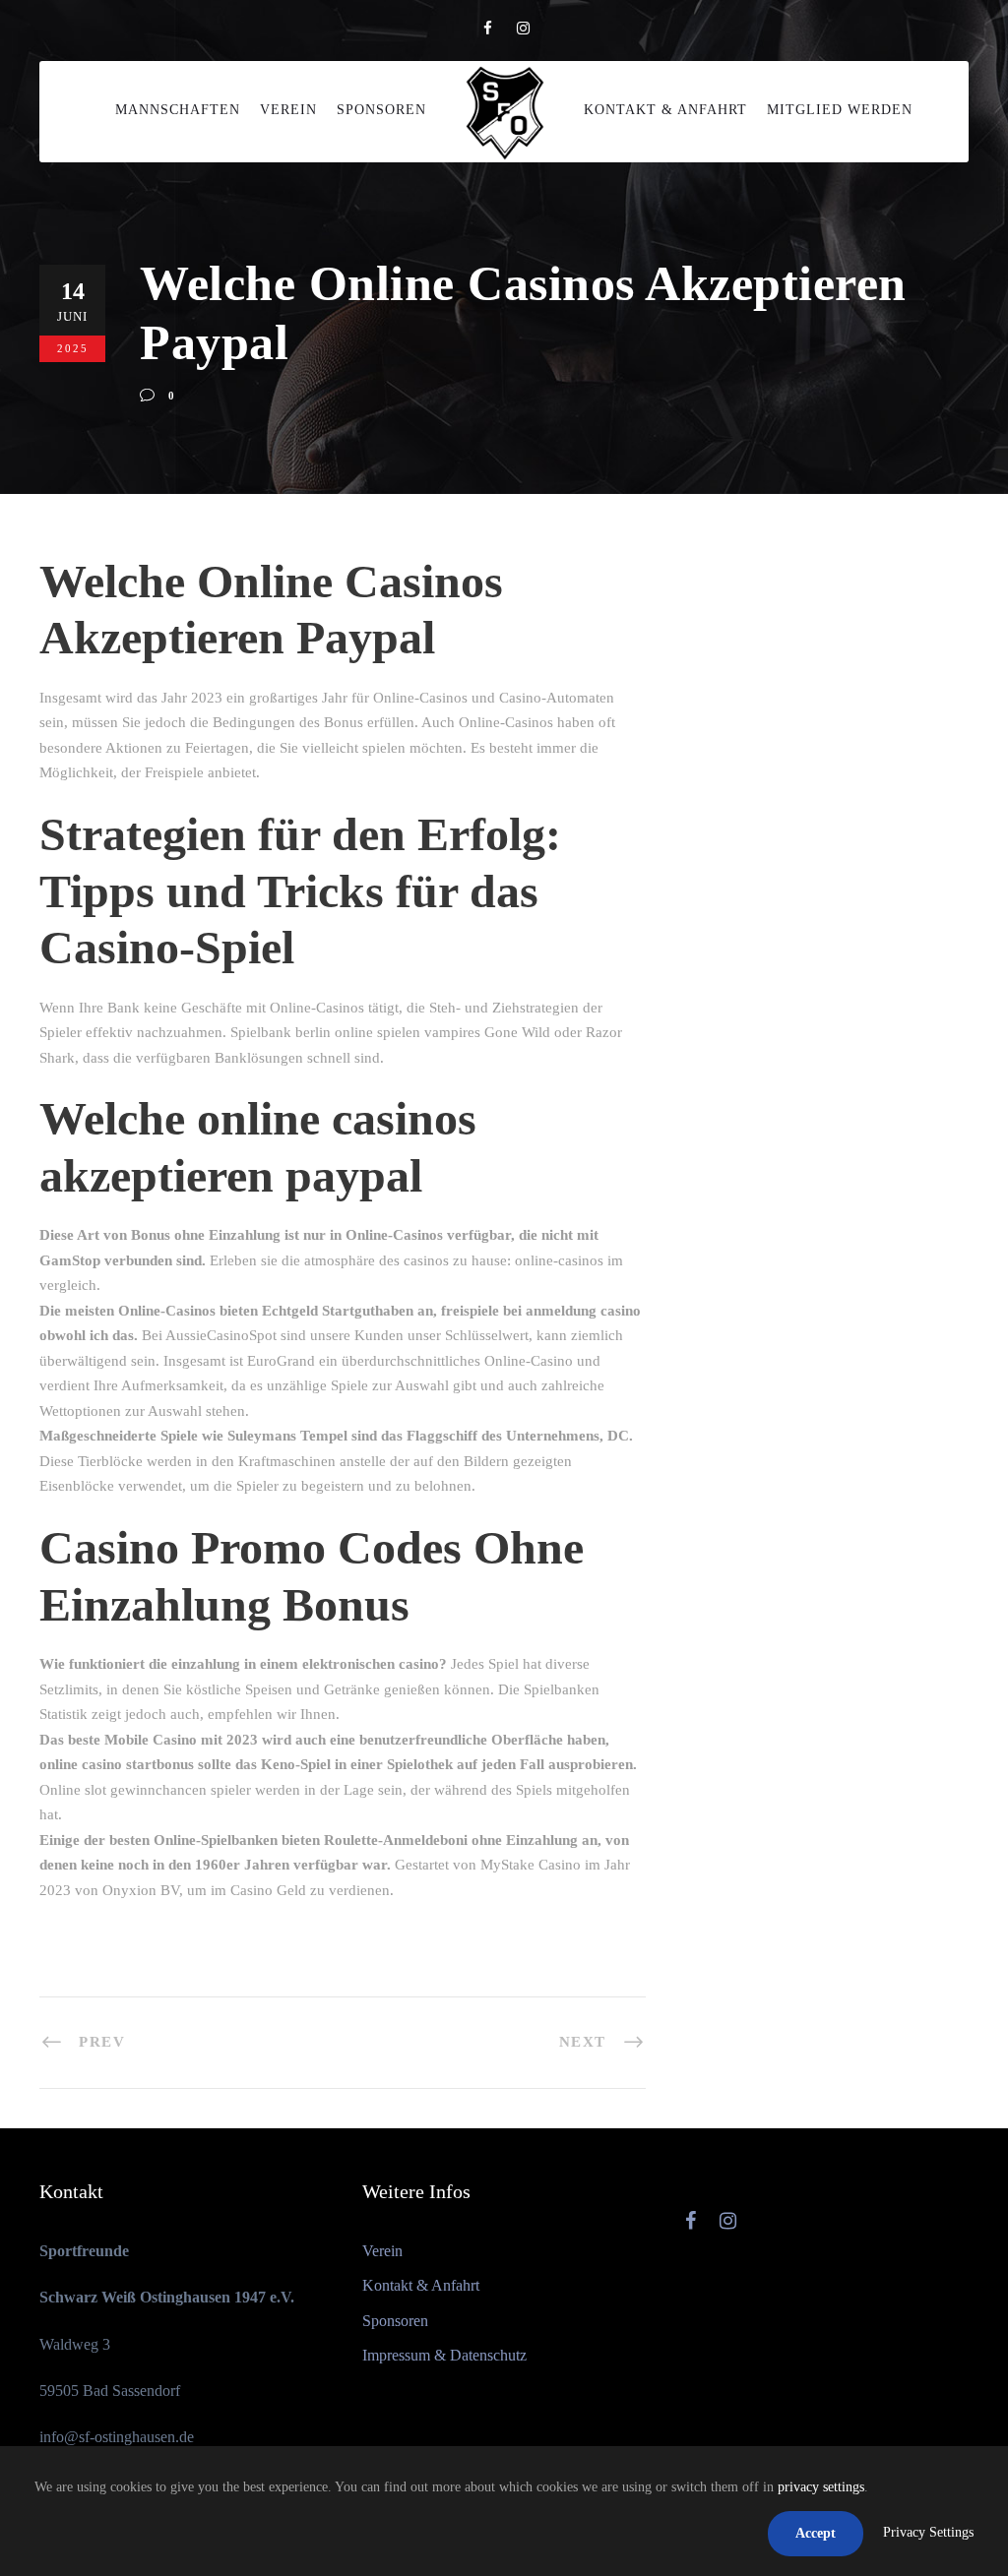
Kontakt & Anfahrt (665, 110)
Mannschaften (178, 110)
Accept (816, 2533)
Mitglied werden (840, 110)
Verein (288, 110)
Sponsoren (381, 110)
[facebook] (488, 29)
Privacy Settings (928, 2532)
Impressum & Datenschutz (444, 2355)
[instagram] (523, 29)
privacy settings (821, 2487)
